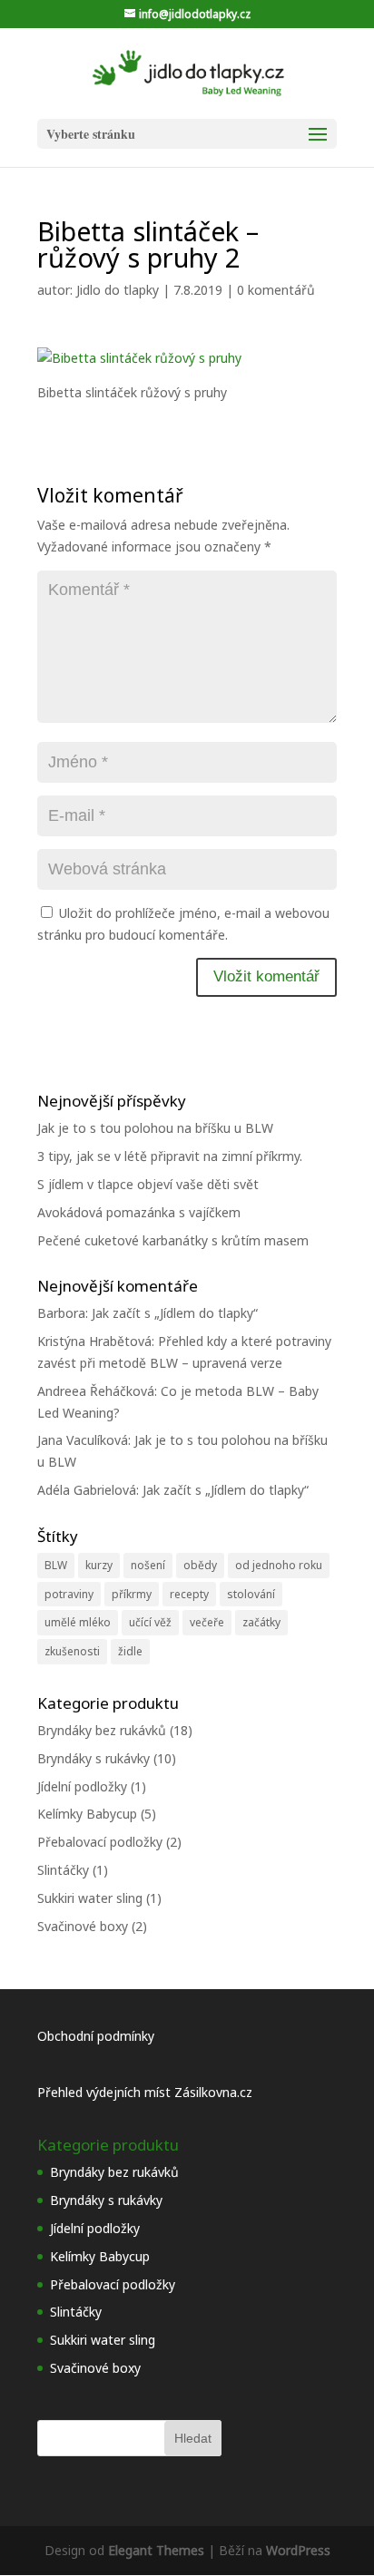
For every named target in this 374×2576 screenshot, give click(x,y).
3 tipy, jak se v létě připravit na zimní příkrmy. (170, 1156)
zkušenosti (72, 1651)
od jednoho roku (279, 1565)
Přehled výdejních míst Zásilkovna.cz (145, 2092)
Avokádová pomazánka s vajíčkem (139, 1212)
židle (130, 1651)
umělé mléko (78, 1622)
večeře (207, 1622)
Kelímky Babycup (87, 1814)
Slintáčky (63, 1870)
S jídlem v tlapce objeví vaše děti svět (148, 1184)
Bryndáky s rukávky (93, 1758)
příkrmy (132, 1594)
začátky (261, 1622)
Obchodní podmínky (96, 2036)
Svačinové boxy (83, 1926)
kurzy (99, 1565)
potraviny (69, 1594)
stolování (251, 1594)
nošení (148, 1565)
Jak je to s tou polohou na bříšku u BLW (155, 1128)
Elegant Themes (156, 2550)
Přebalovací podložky (100, 1842)
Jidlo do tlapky (118, 290)
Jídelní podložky (82, 1786)
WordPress (298, 2550)
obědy (200, 1565)
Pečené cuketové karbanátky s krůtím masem (173, 1240)
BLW (56, 1565)
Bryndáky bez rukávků (102, 1730)
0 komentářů (276, 290)
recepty (189, 1594)
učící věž (150, 1622)
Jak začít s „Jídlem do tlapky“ (175, 1313)
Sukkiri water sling (90, 1898)
